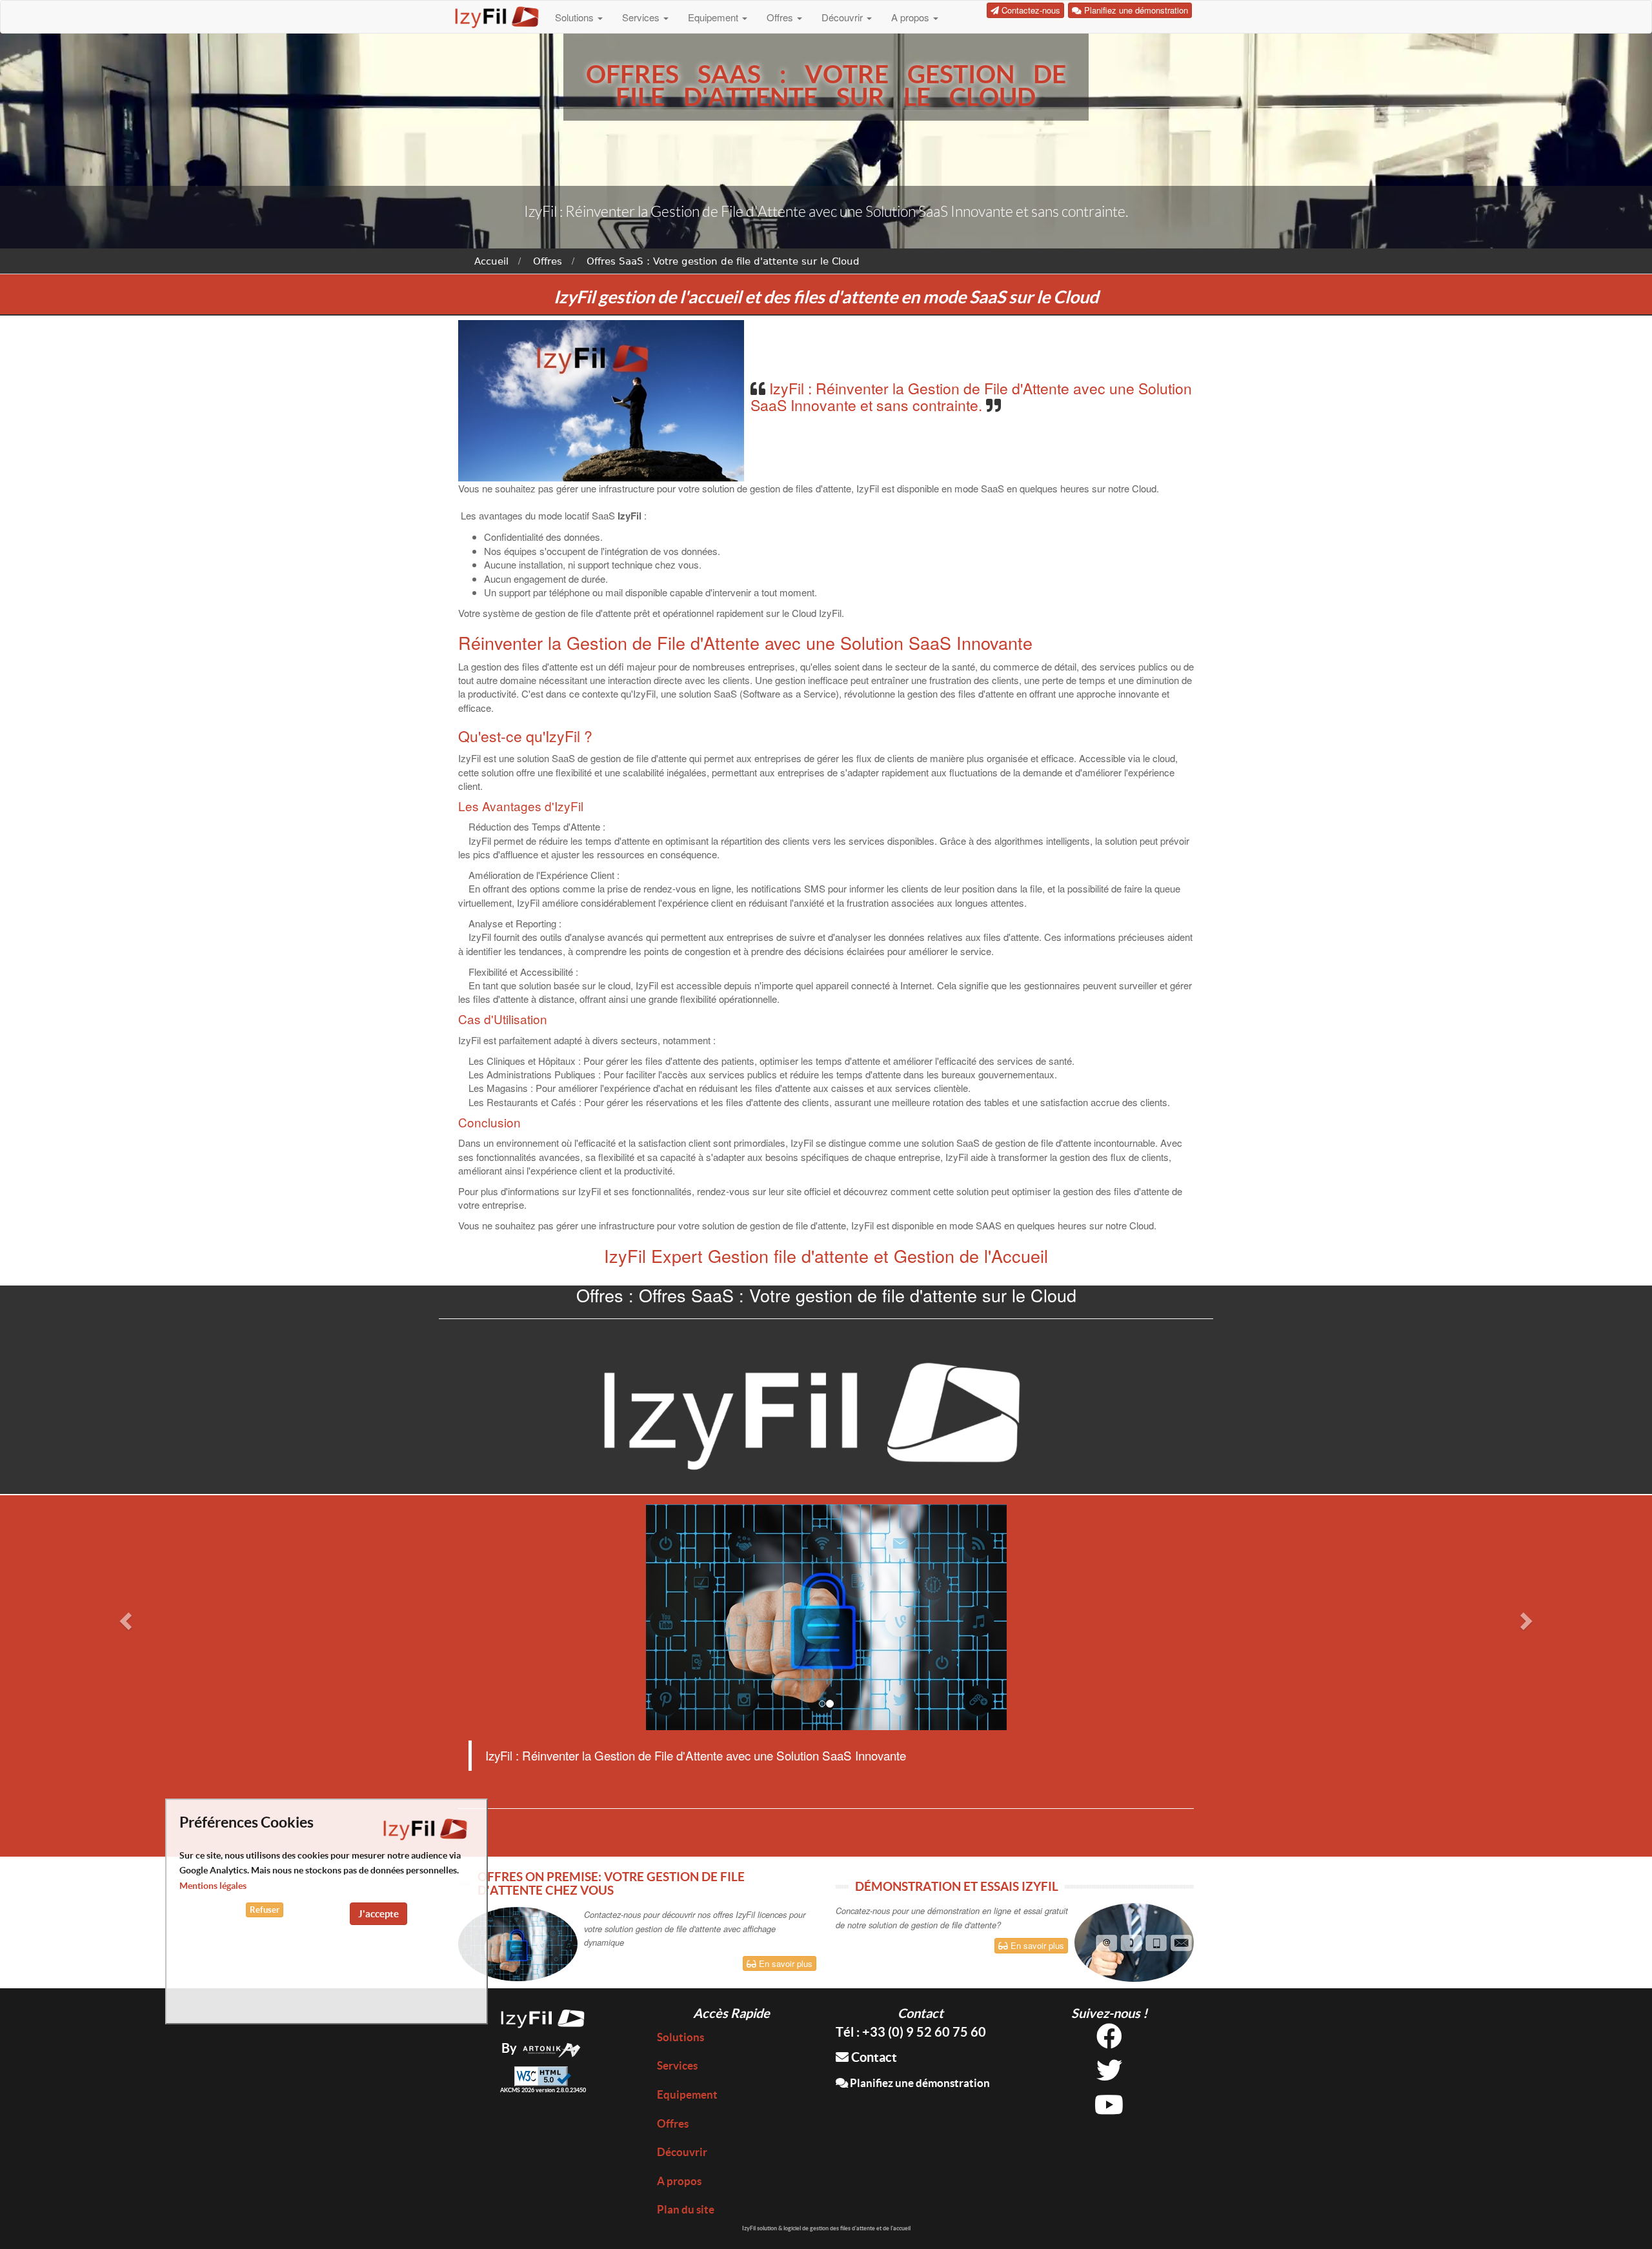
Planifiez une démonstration (919, 2083)
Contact (873, 2057)
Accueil (491, 261)
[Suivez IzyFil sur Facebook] (1109, 2041)
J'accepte (378, 1913)
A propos (912, 17)
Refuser (265, 1909)
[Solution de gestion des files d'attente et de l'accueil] (543, 2017)
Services (642, 17)
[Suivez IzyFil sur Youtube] (1109, 2109)
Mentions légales (213, 1886)
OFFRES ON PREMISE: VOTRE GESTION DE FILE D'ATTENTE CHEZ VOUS (611, 1883)
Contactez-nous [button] (1030, 10)
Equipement (714, 17)
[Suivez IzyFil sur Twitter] (1109, 2075)
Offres (781, 17)
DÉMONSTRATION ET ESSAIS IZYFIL (957, 1886)
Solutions (576, 17)
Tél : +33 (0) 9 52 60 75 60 (911, 2032)
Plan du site (686, 2209)
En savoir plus (784, 1963)
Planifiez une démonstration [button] (1135, 10)
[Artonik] (552, 2048)
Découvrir (843, 17)
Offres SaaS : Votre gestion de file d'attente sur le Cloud (723, 261)
